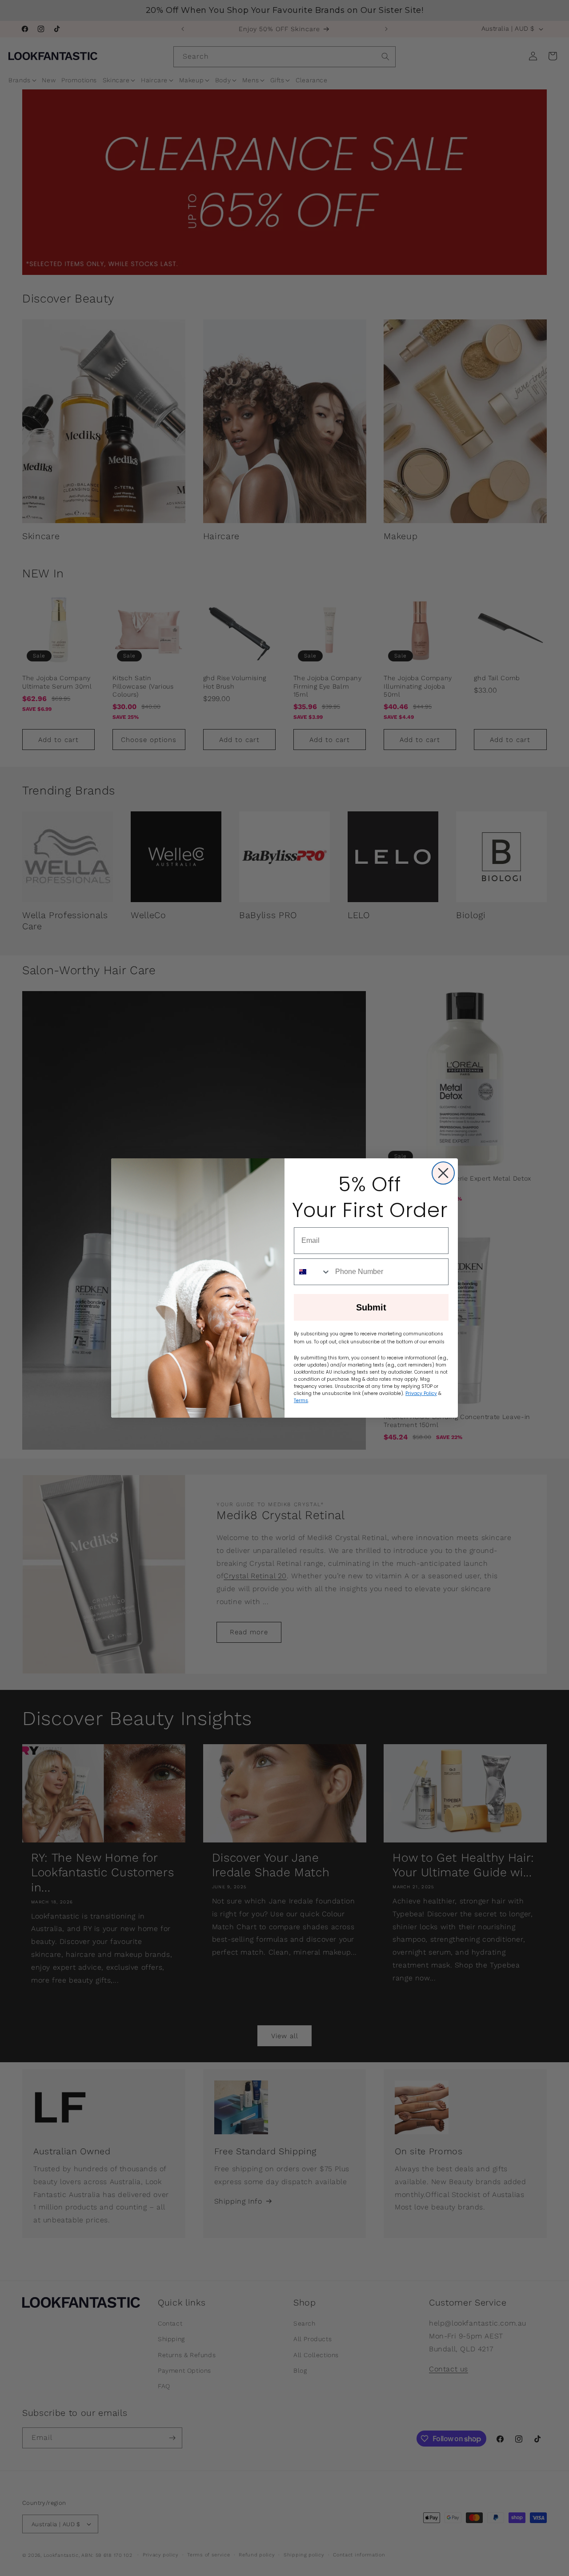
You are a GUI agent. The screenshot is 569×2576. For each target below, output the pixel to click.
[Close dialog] (443, 1173)
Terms (301, 1401)
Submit (371, 1307)
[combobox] (313, 1272)
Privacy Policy (421, 1393)
